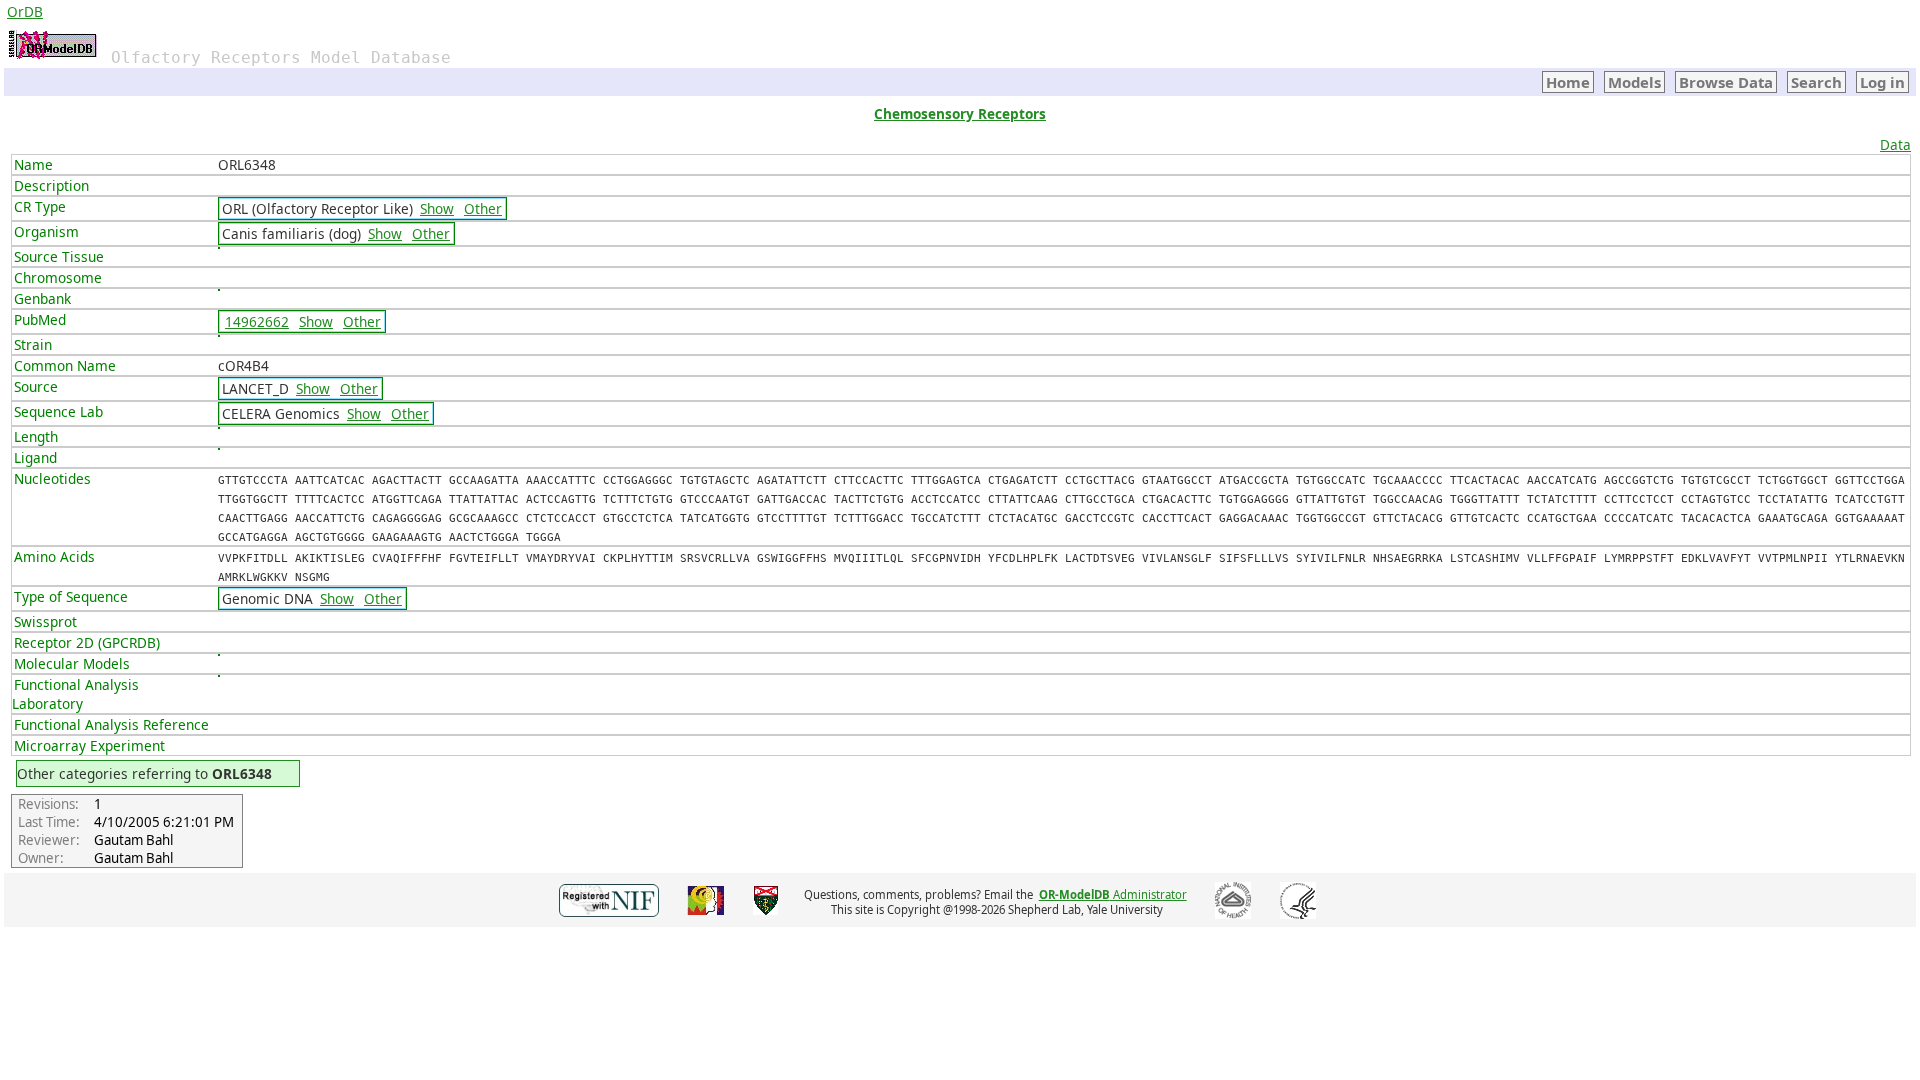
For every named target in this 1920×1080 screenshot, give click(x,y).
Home (1568, 82)
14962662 (257, 321)
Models (1634, 82)
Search (1816, 82)
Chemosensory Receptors (960, 113)
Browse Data (1726, 82)
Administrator (1113, 894)
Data (1895, 144)
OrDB (25, 11)
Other (483, 208)
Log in (1882, 82)
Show (437, 208)
